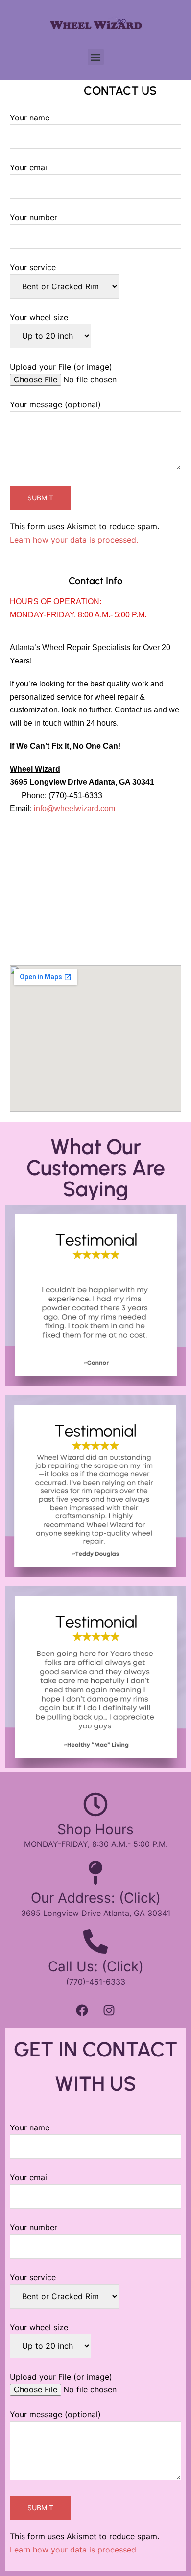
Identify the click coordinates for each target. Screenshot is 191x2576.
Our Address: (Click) (96, 1898)
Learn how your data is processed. (74, 540)
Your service (33, 267)
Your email (29, 167)
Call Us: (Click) (96, 1966)
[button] (96, 57)
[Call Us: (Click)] (95, 1941)
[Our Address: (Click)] (95, 1873)
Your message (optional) (55, 404)
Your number (34, 217)
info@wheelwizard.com (74, 809)
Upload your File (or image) (61, 367)
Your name (30, 118)
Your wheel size (39, 317)
